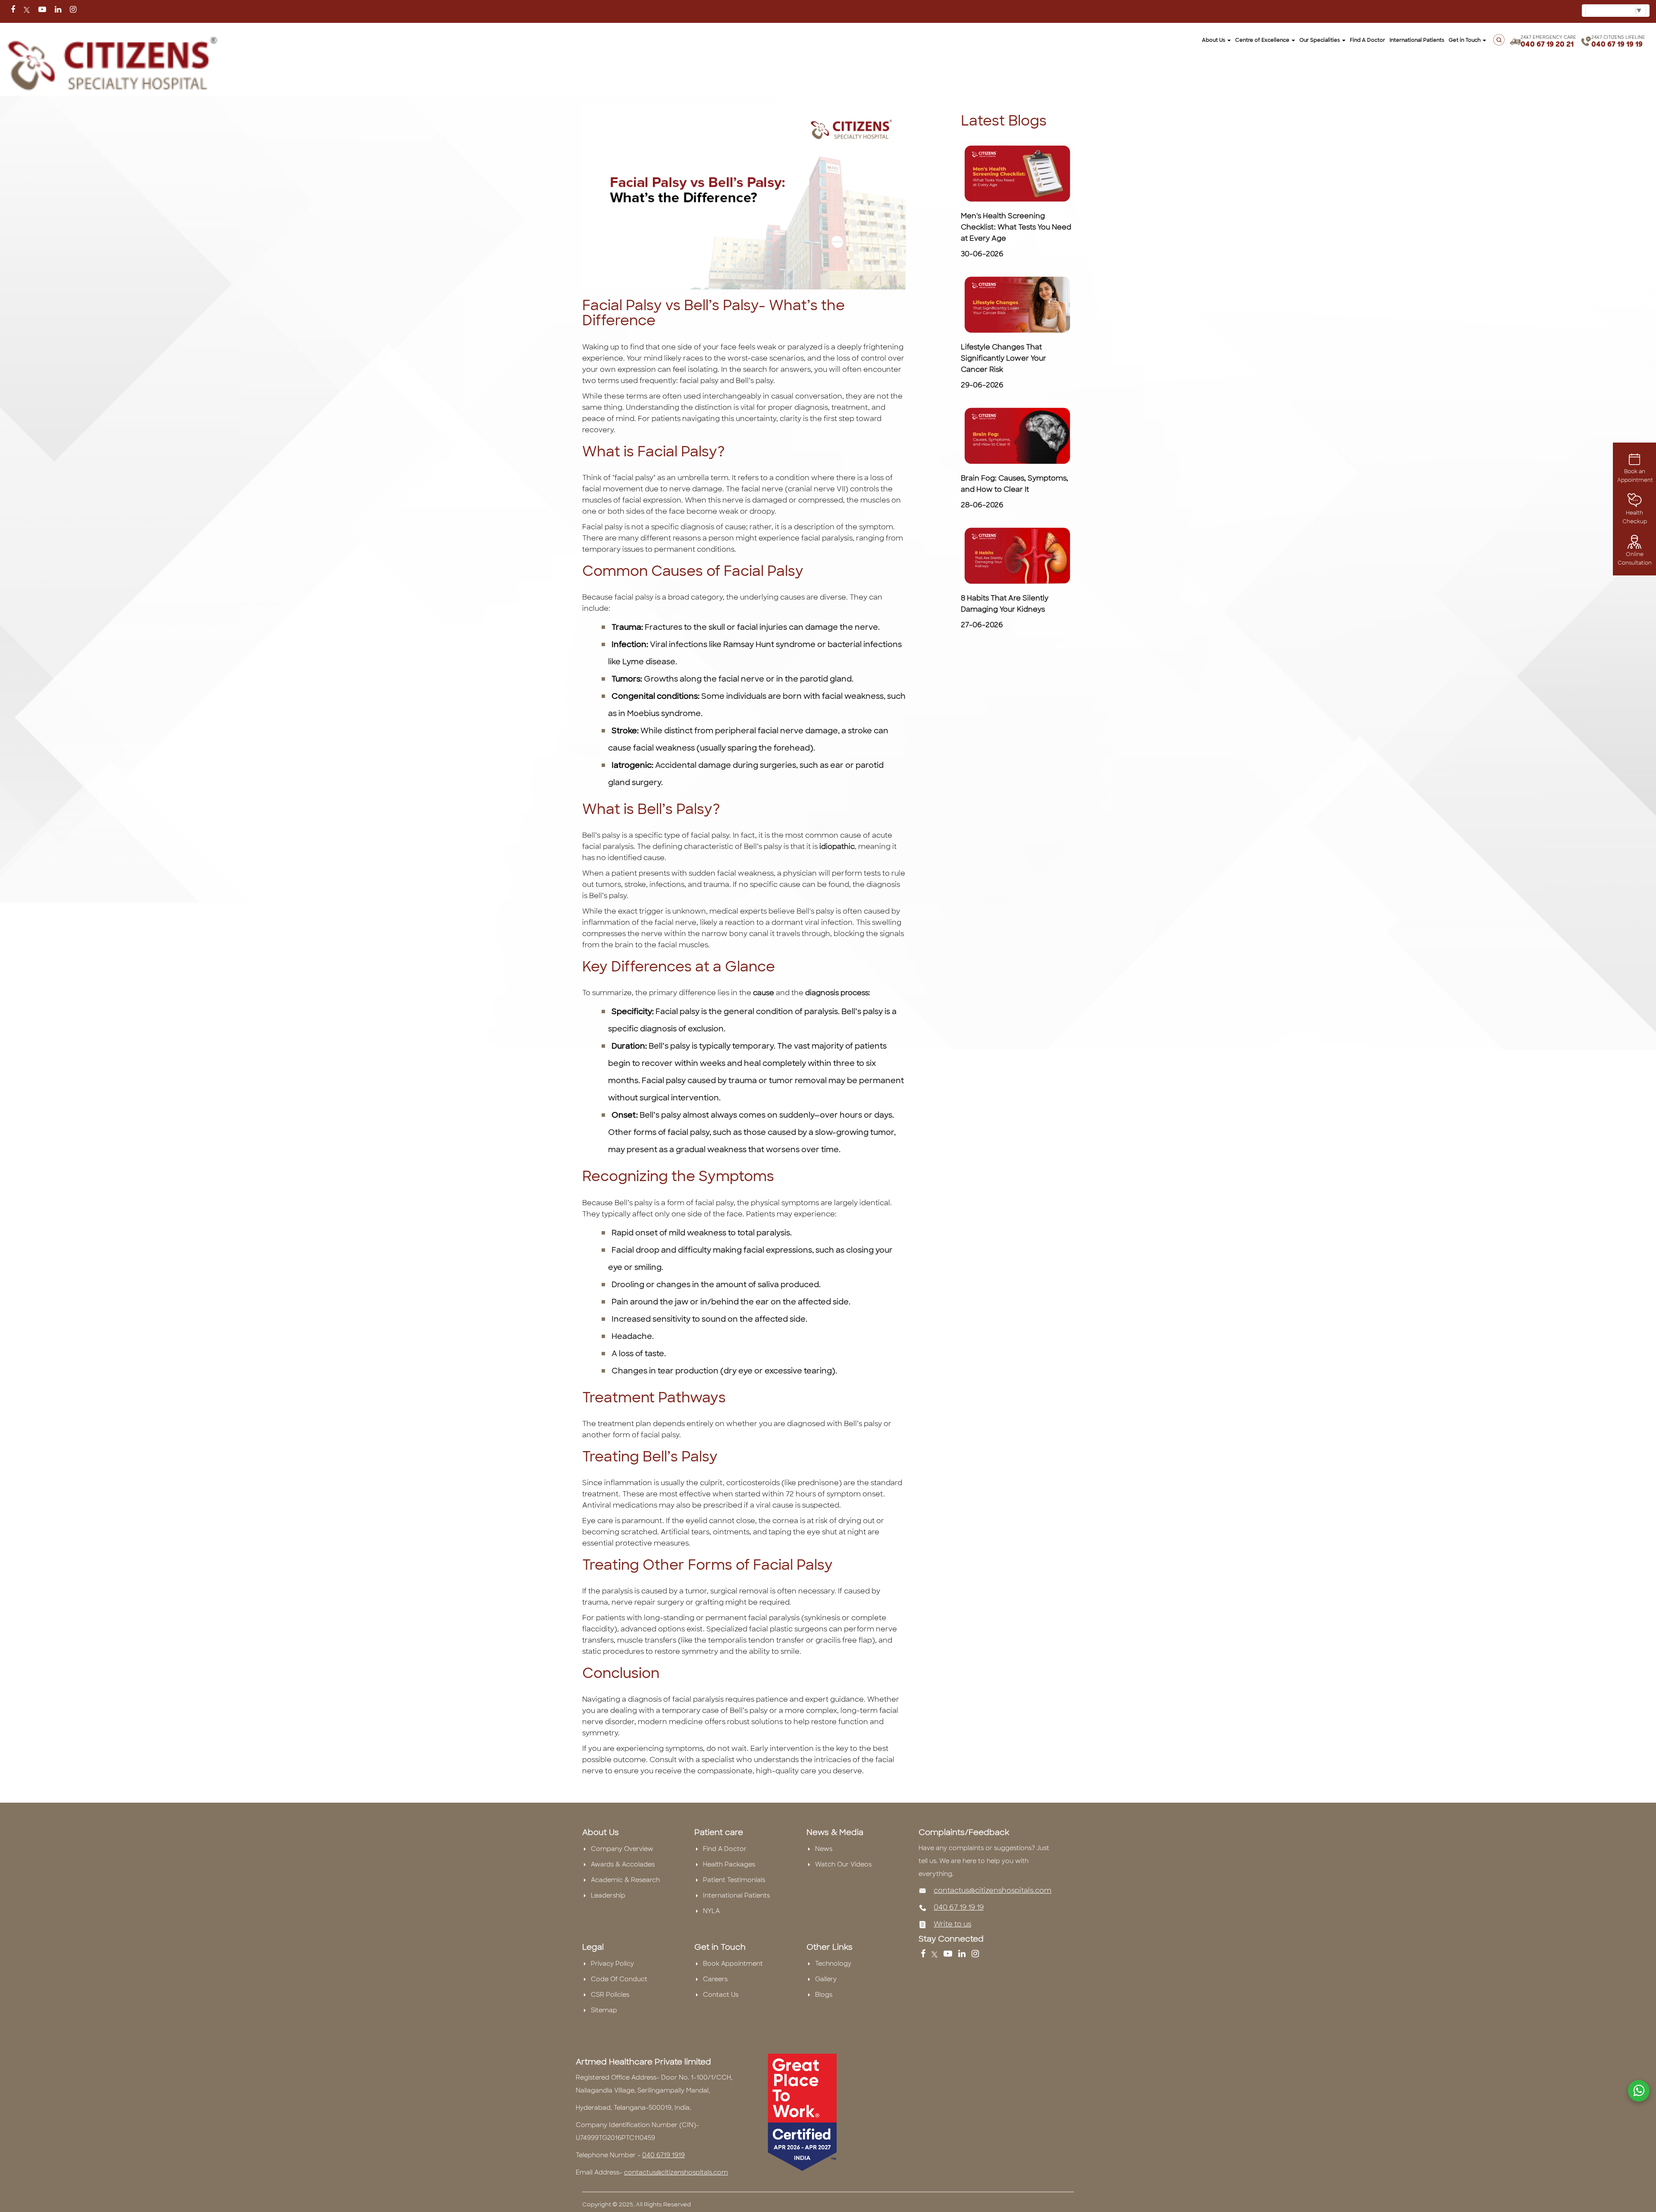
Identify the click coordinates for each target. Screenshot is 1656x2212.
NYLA (711, 1911)
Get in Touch (1465, 40)
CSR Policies (610, 1995)
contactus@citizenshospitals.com (993, 1890)
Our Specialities (1320, 40)
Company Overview (622, 1849)
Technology (833, 1964)
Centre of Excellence (1263, 40)
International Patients (1417, 40)
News (824, 1849)
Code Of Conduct (619, 1979)
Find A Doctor (725, 1849)
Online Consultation (1635, 559)
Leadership (608, 1895)
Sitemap (604, 2010)
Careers (715, 1979)
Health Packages (729, 1864)
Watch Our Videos (843, 1864)
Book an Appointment (1635, 476)
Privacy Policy (612, 1964)
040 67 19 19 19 (1617, 44)
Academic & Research (625, 1880)
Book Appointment (733, 1964)
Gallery (826, 1979)
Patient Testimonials (734, 1880)
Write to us (952, 1924)
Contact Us (721, 1995)
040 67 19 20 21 (1547, 44)
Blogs (824, 1995)
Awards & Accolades (623, 1864)
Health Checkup (1635, 517)
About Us (1214, 40)
